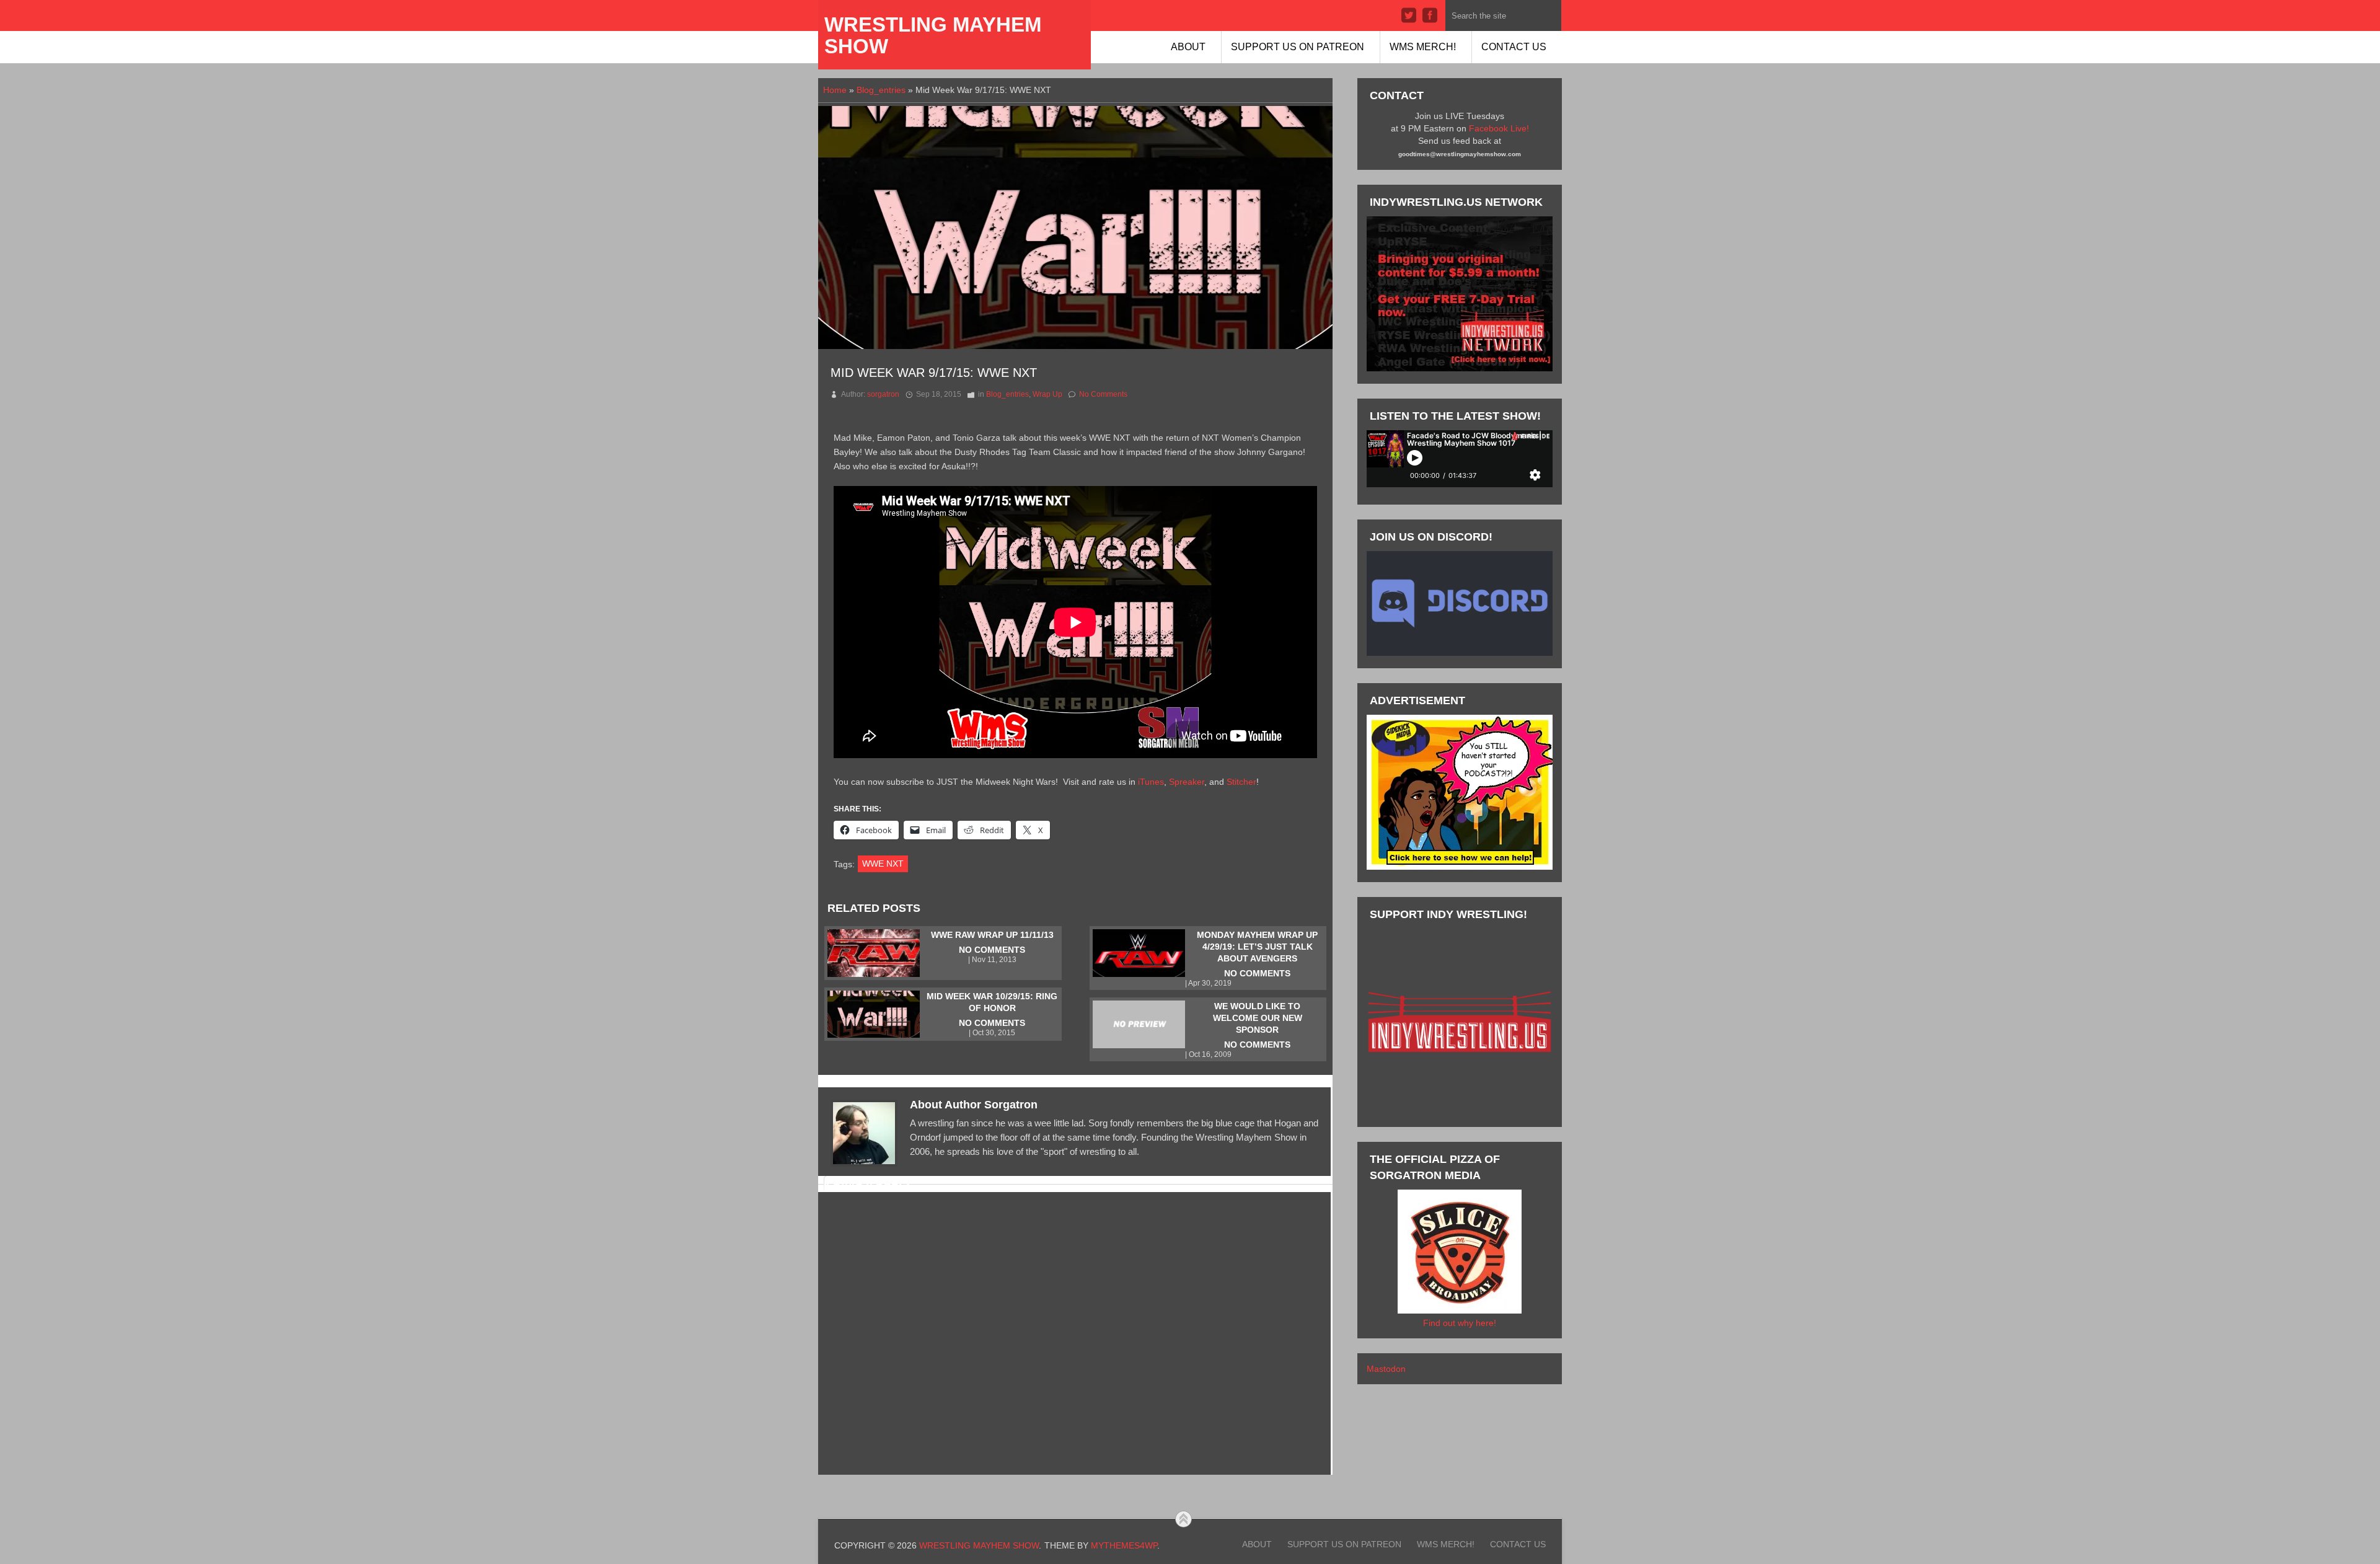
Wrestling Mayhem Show (933, 35)
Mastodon (1386, 1369)
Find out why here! (1460, 1323)
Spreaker (1187, 782)
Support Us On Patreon (1298, 47)
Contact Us (1514, 47)
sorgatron (883, 394)
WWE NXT (883, 864)
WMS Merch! (1423, 47)
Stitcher (1241, 782)
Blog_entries (881, 90)
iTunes (1151, 782)
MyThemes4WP (1124, 1545)
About (1188, 47)
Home (835, 90)
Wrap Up (1047, 394)
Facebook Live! (1499, 128)
